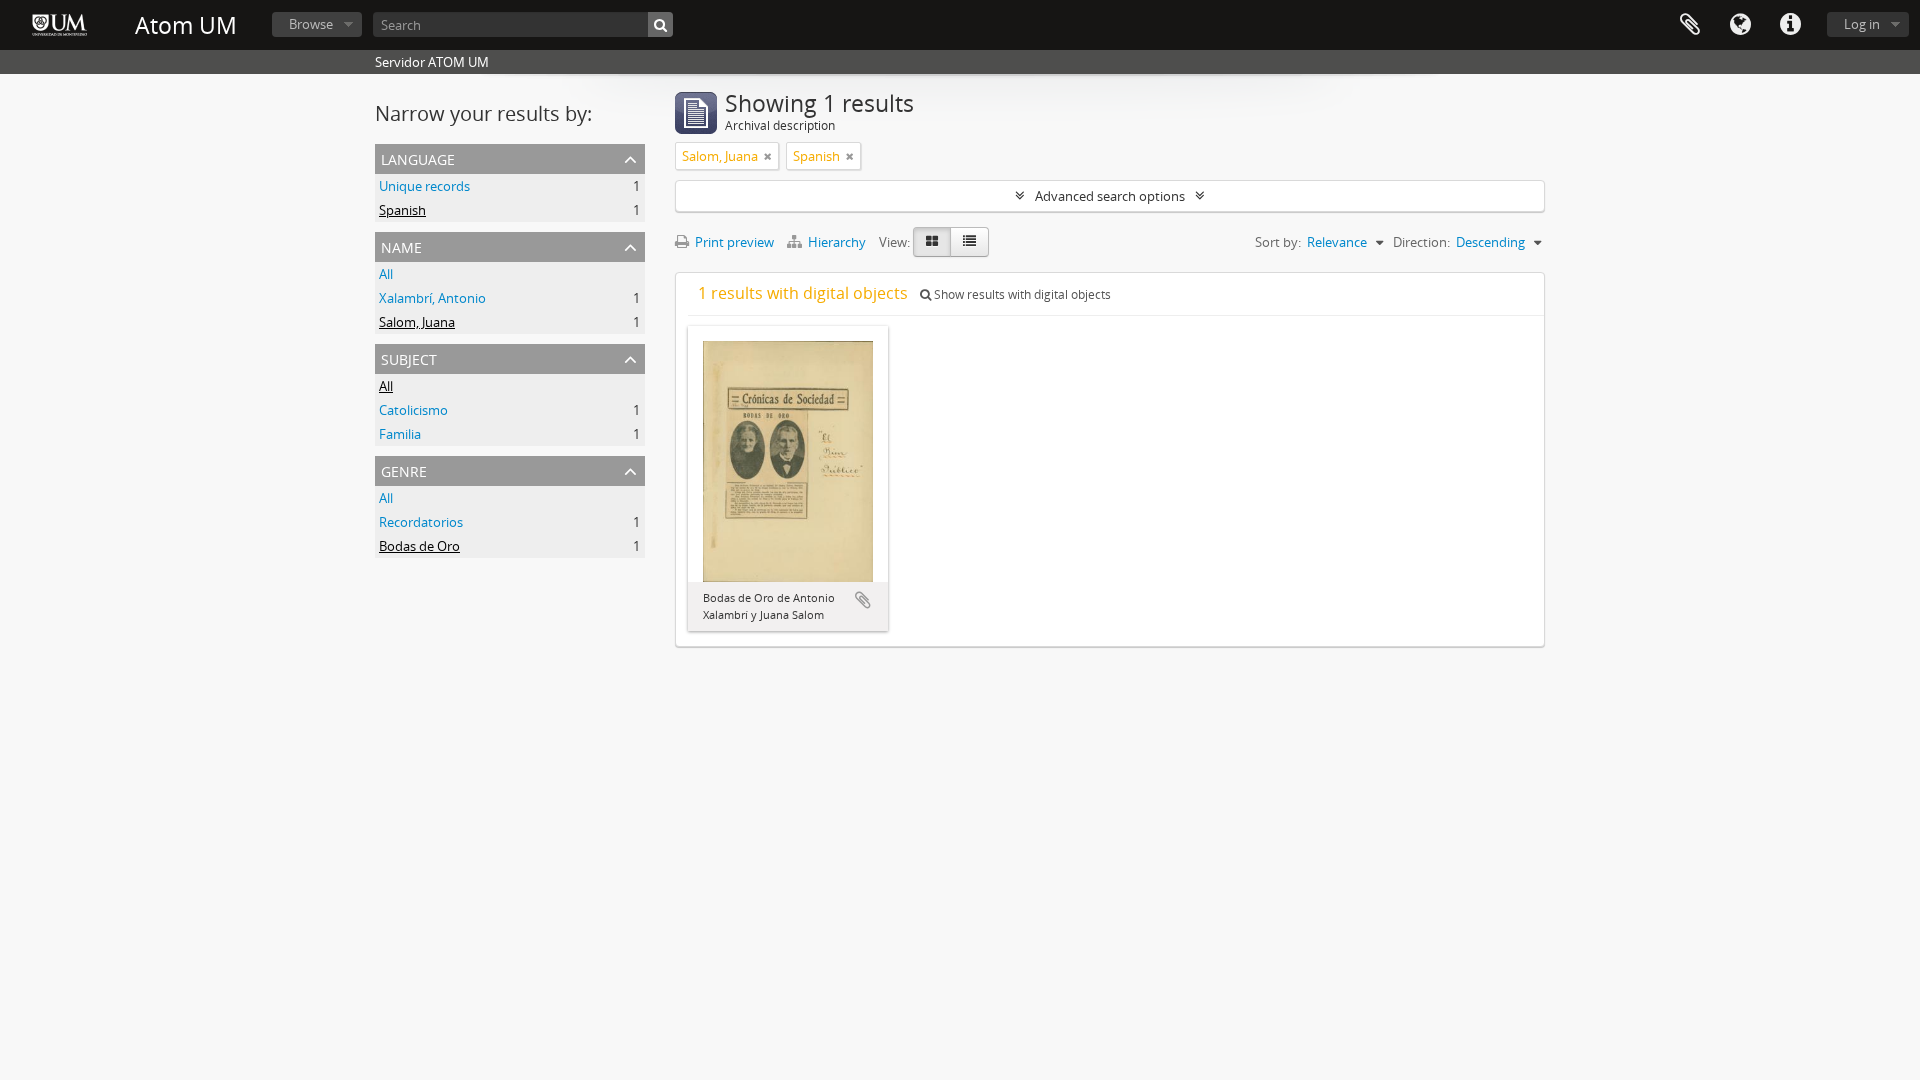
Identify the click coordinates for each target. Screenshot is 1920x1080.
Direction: (1421, 242)
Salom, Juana (417, 322)
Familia (400, 434)
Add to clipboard (863, 600)
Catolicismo (413, 410)
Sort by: (1278, 242)
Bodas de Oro (419, 546)
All (386, 274)
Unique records (424, 186)
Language (1740, 25)
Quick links (1790, 25)
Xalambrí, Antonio (432, 298)
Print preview (733, 242)
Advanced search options (1110, 196)
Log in (1862, 24)
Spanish (402, 210)
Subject (409, 357)
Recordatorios (421, 522)
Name (401, 245)
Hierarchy (837, 242)
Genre (404, 469)
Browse (311, 24)
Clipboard (1690, 25)
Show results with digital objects (1021, 294)
